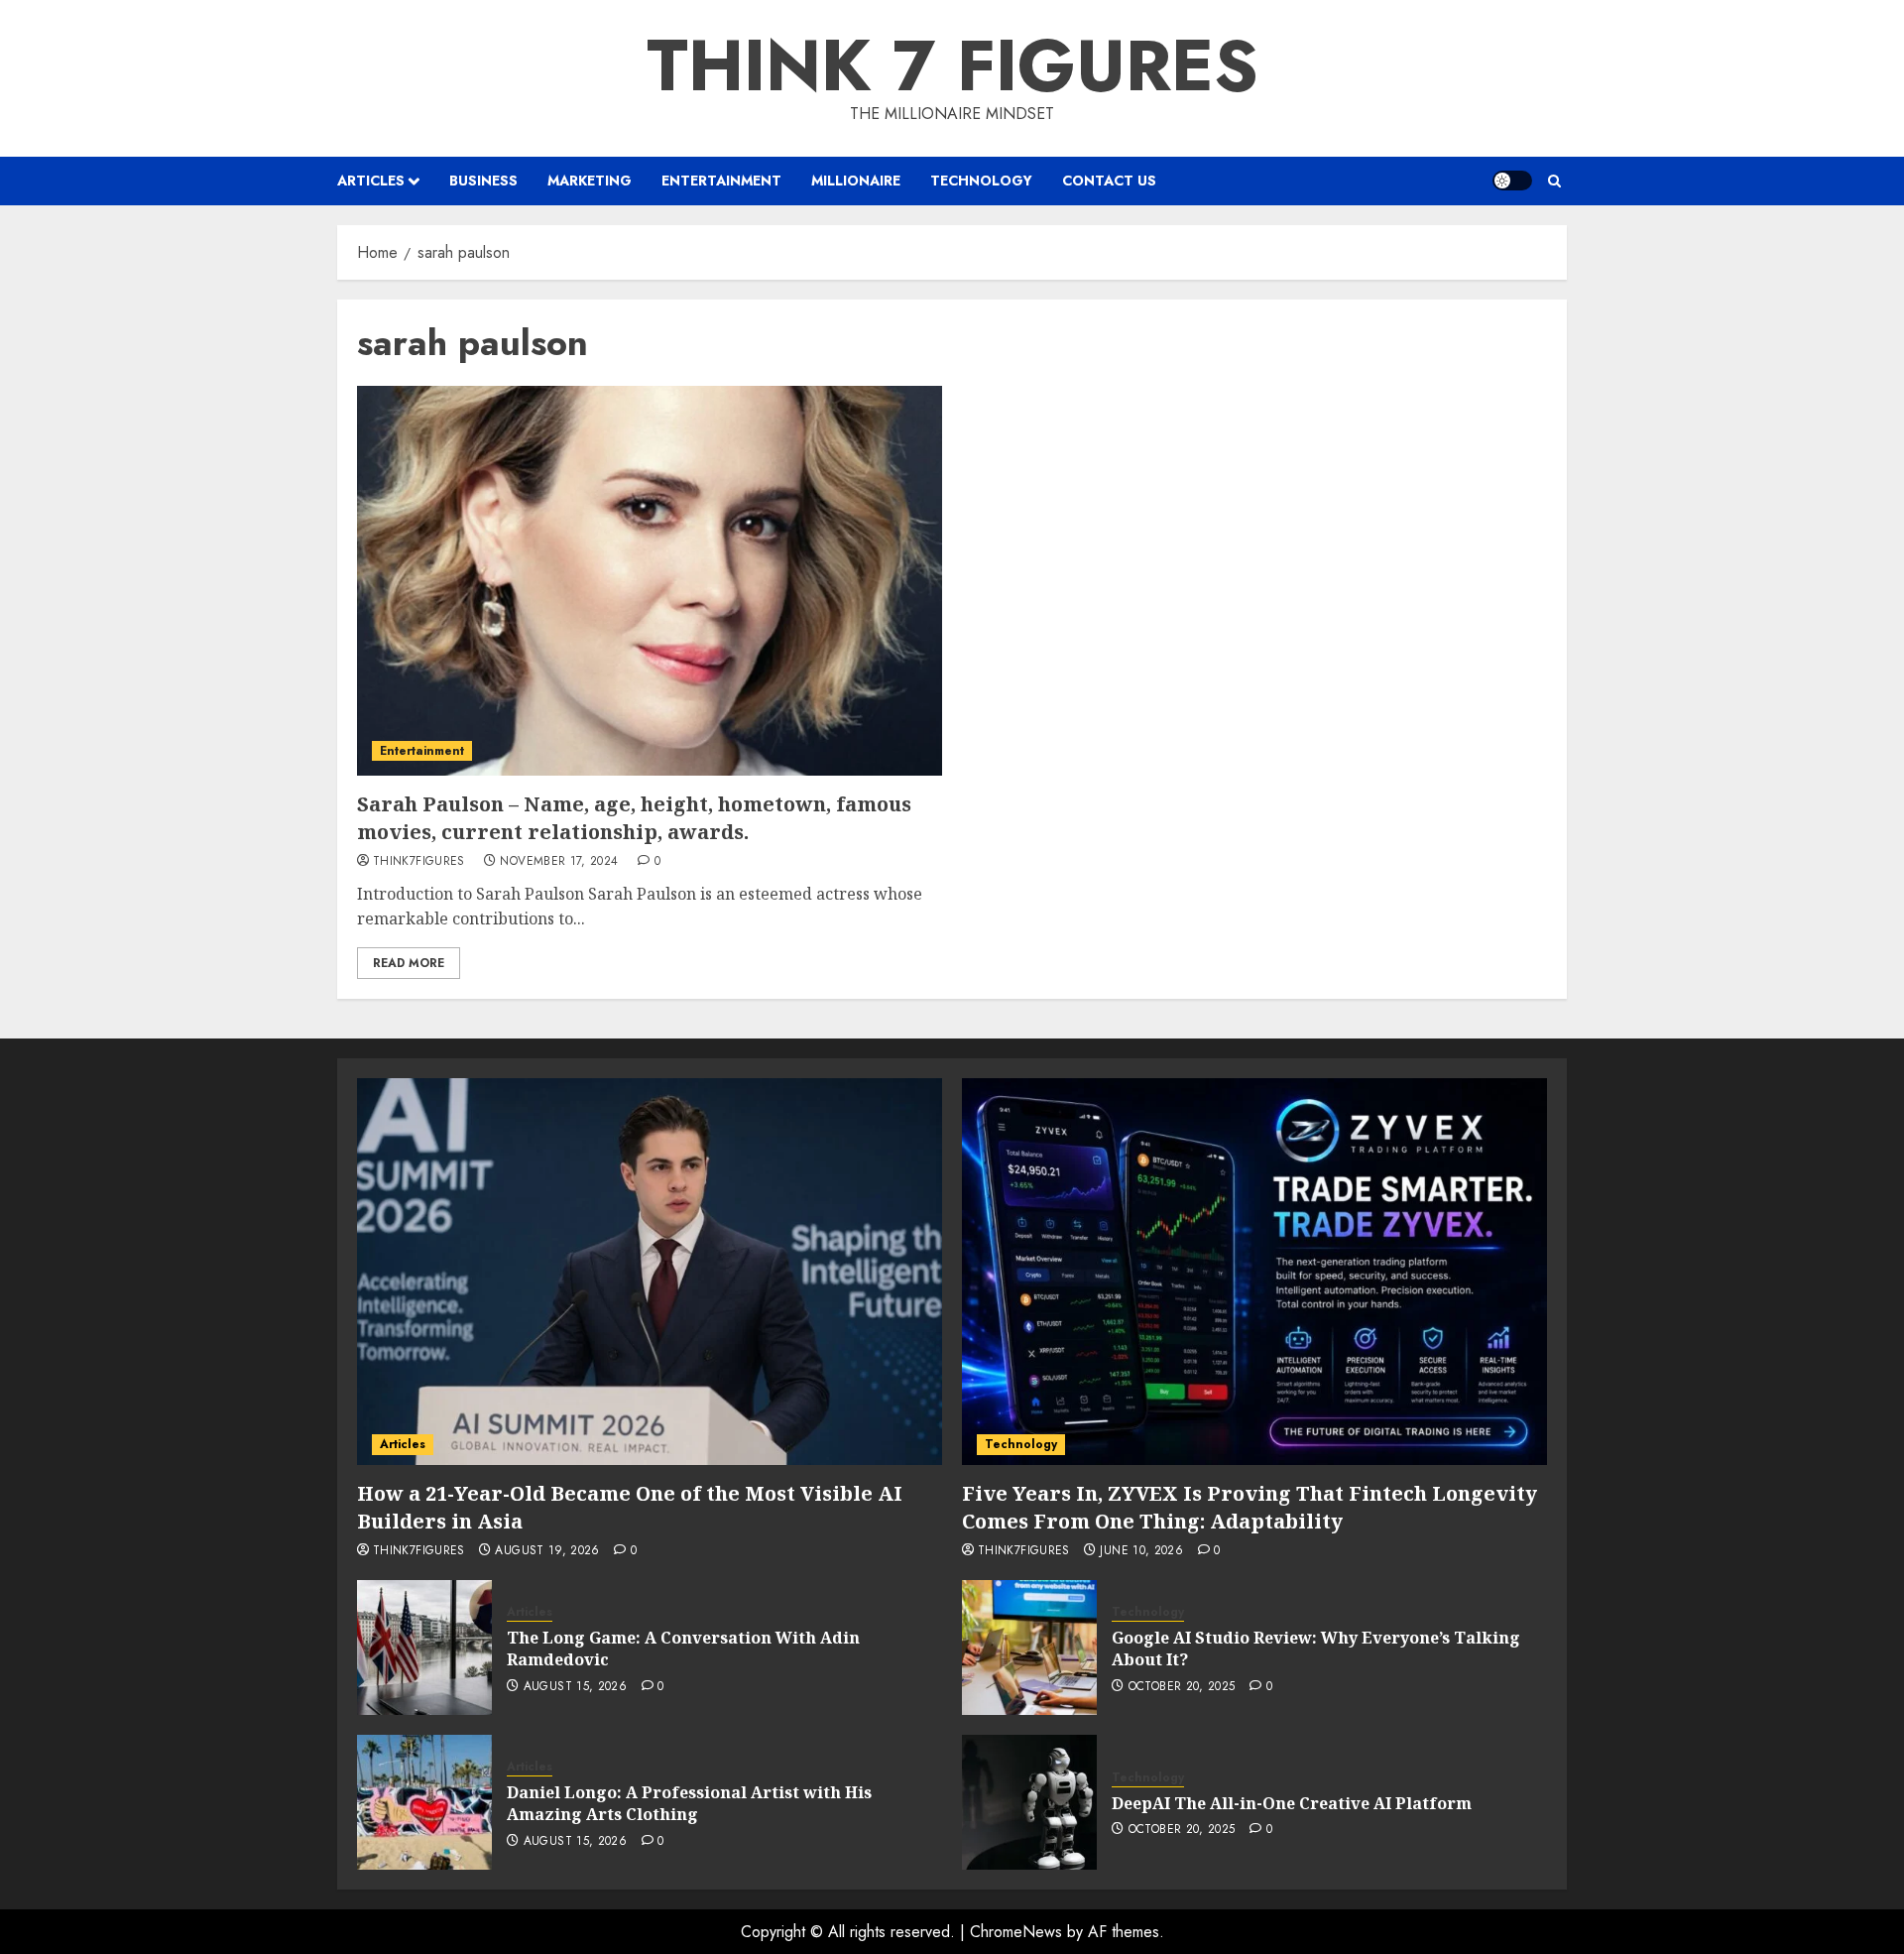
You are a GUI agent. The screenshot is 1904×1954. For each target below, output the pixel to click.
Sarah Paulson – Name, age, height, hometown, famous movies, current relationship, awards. (634, 818)
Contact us (1109, 181)
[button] (1554, 181)
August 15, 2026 (575, 1687)
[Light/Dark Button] (1512, 181)
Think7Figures (419, 862)
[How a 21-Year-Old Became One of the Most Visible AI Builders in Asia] (650, 1272)
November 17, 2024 (559, 862)
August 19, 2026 (547, 1551)
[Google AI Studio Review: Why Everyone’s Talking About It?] (1029, 1648)
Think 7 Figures (952, 65)
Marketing (590, 181)
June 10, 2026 (1141, 1551)
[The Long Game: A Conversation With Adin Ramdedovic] (424, 1648)
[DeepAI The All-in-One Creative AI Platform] (1029, 1802)
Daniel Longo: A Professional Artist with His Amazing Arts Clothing (689, 1803)
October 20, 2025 (1182, 1687)
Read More (409, 963)
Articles (371, 181)
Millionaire (856, 181)
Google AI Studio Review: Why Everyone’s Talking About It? (1316, 1649)
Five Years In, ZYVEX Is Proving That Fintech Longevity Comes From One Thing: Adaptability (1249, 1507)
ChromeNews (1016, 1932)
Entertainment (721, 181)
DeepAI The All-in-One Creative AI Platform (1292, 1803)
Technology (981, 181)
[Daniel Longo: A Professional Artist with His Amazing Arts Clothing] (424, 1802)
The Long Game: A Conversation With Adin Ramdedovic (683, 1649)
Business (483, 181)
